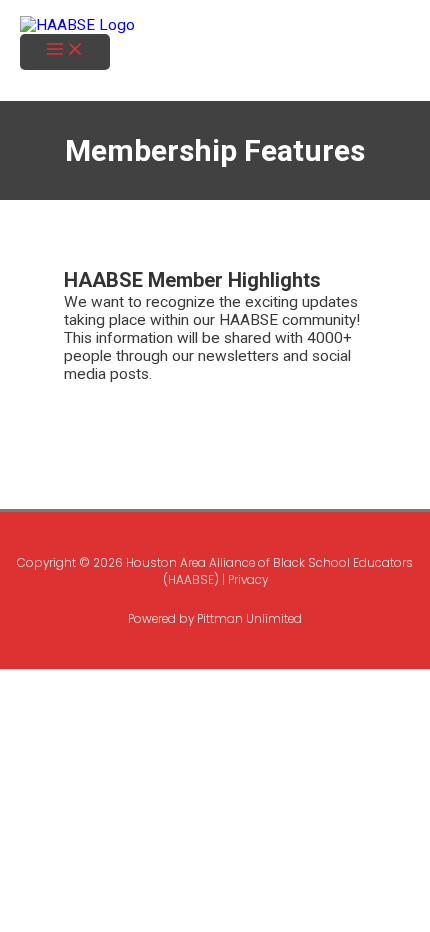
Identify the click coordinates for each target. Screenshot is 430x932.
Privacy (248, 580)
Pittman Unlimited (249, 619)
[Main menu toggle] (65, 52)
